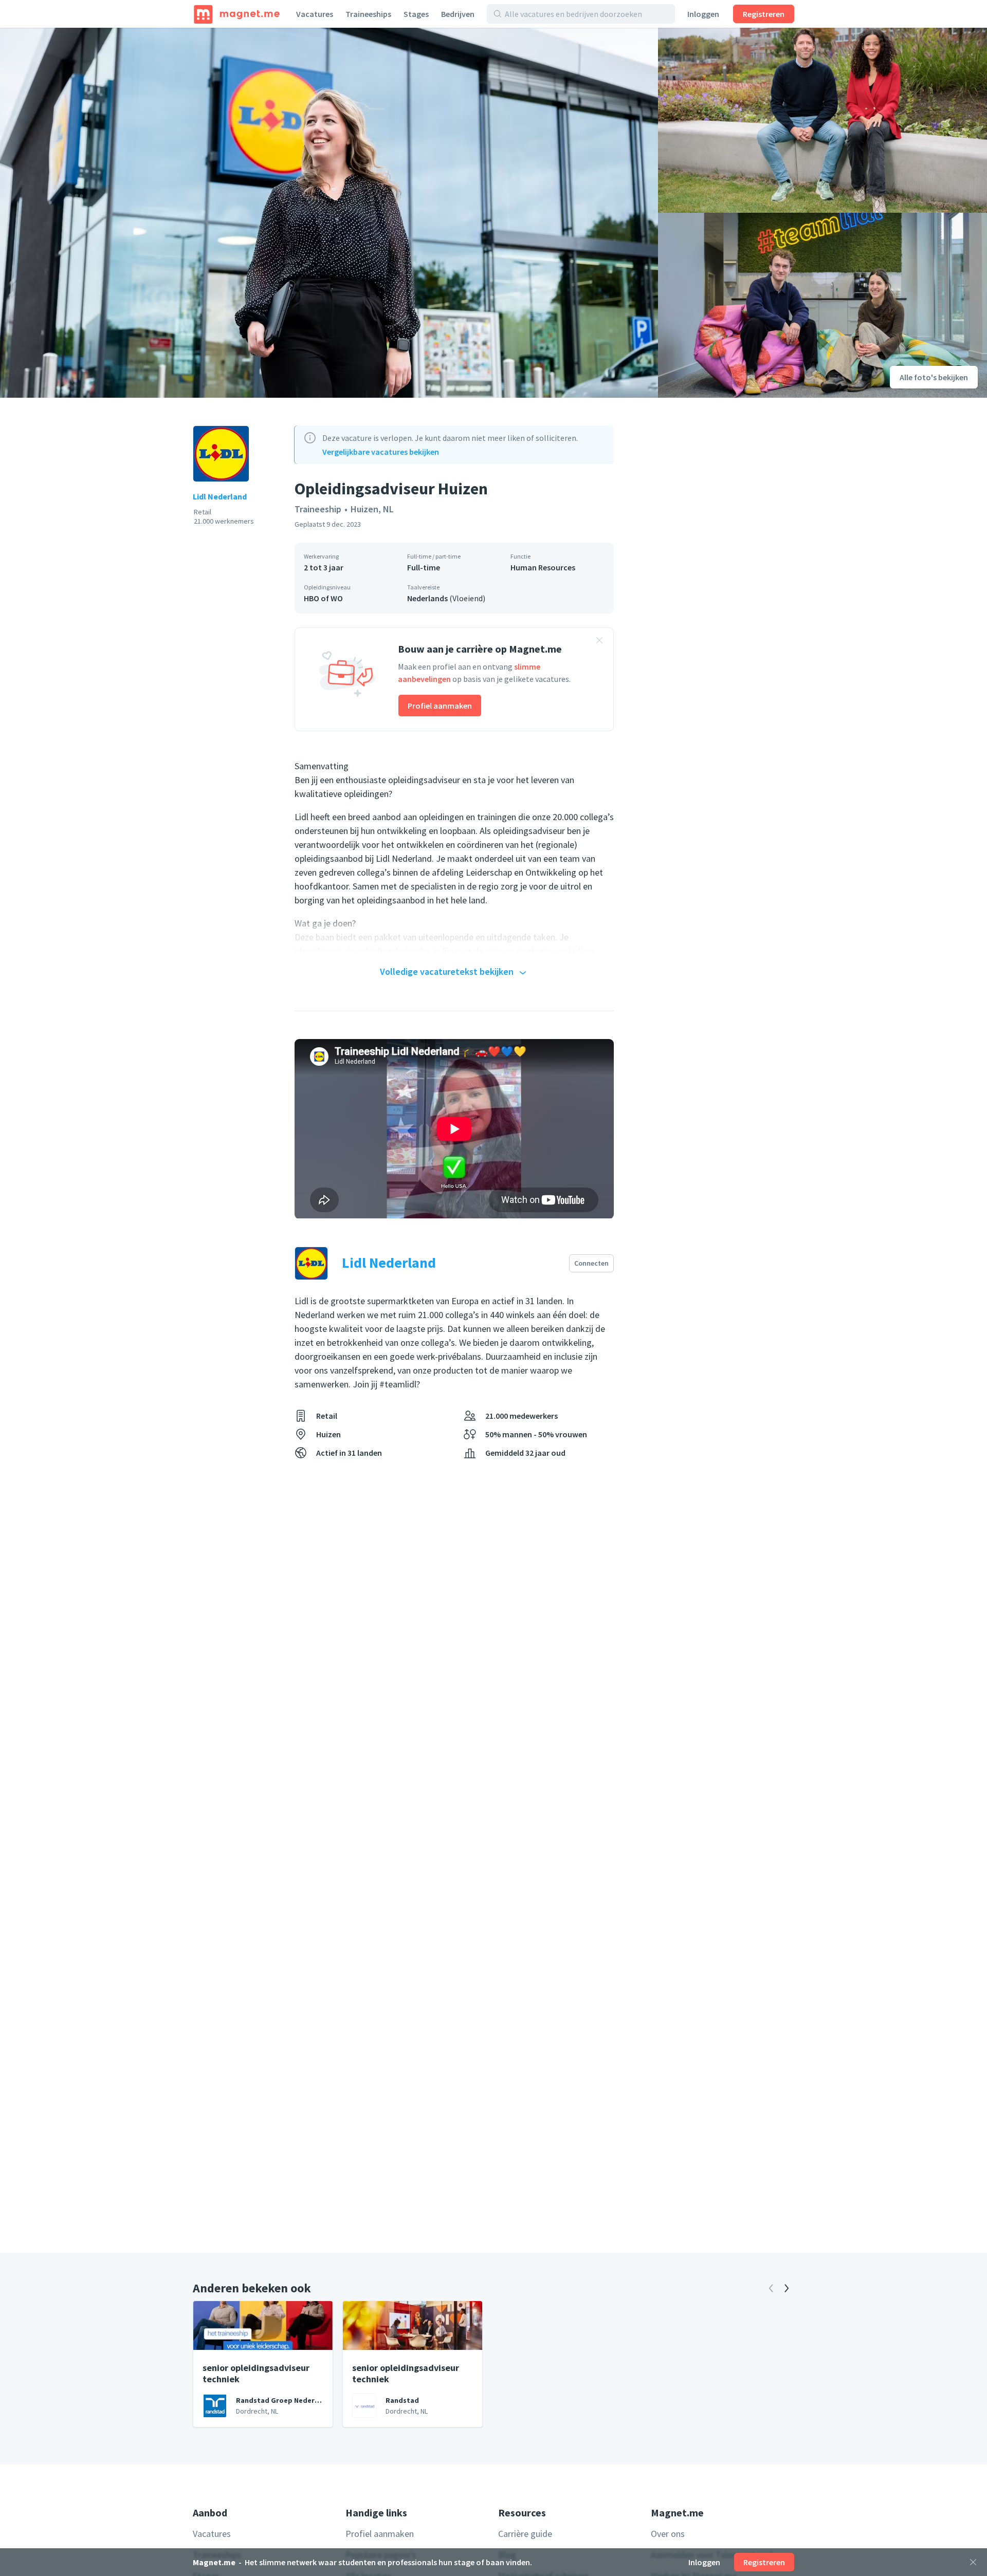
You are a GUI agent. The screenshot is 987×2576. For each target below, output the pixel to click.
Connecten (591, 1263)
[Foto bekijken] (329, 213)
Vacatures (315, 14)
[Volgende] (787, 2288)
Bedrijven (458, 14)
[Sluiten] (973, 2562)
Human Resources (543, 567)
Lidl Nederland (220, 496)
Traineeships (368, 14)
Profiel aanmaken (440, 706)
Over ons (668, 2534)
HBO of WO (323, 598)
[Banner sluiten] (599, 642)
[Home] (237, 14)
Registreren (764, 14)
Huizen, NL (372, 509)
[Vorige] (771, 2288)
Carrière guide (525, 2534)
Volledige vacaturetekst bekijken (447, 971)
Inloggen (703, 14)
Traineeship (318, 509)
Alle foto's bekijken (934, 377)
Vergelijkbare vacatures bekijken (381, 452)
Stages (416, 14)
